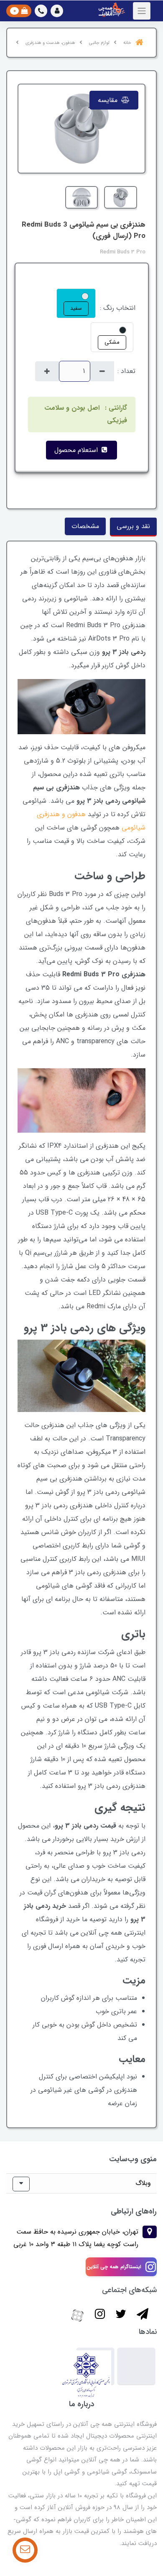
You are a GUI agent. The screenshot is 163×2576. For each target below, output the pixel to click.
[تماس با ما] (25, 2550)
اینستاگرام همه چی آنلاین (114, 2267)
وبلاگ (143, 2183)
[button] (57, 11)
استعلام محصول (77, 450)
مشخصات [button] (85, 526)
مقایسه (109, 100)
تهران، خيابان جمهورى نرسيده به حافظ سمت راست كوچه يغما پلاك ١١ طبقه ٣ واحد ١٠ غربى (76, 2238)
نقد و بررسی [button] (133, 526)
